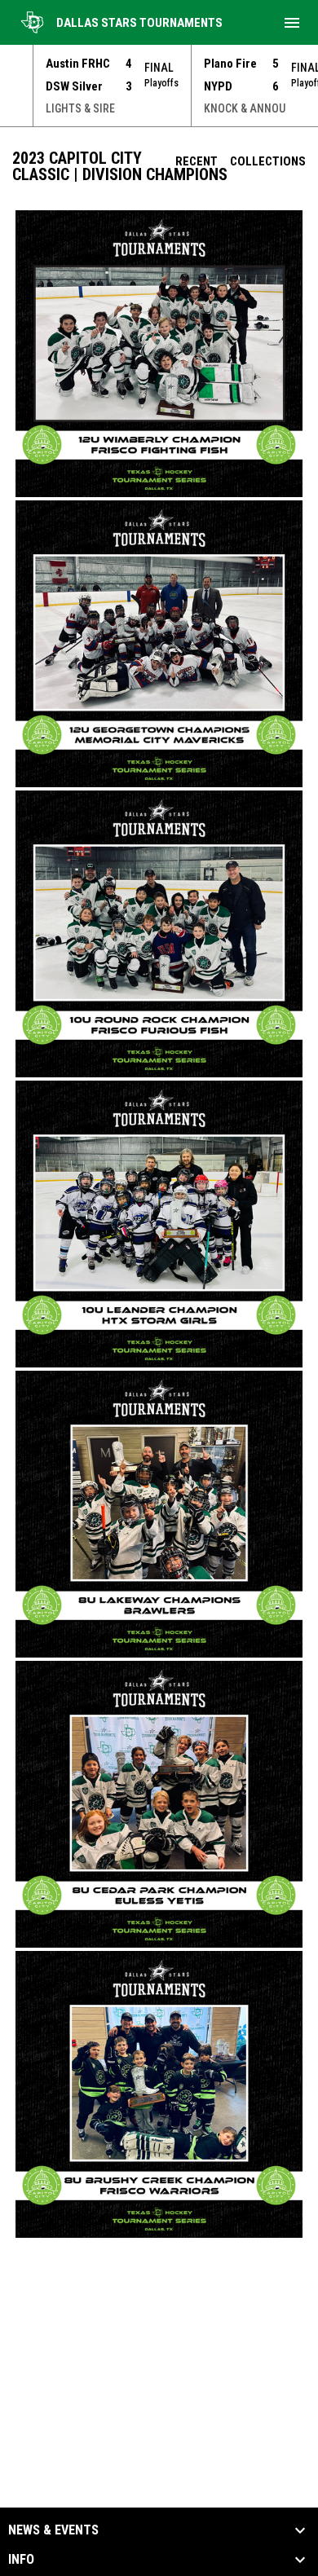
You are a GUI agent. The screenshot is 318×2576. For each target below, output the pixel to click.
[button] (159, 354)
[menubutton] (292, 23)
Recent (197, 161)
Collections (268, 161)
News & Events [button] (53, 2530)
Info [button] (21, 2560)
